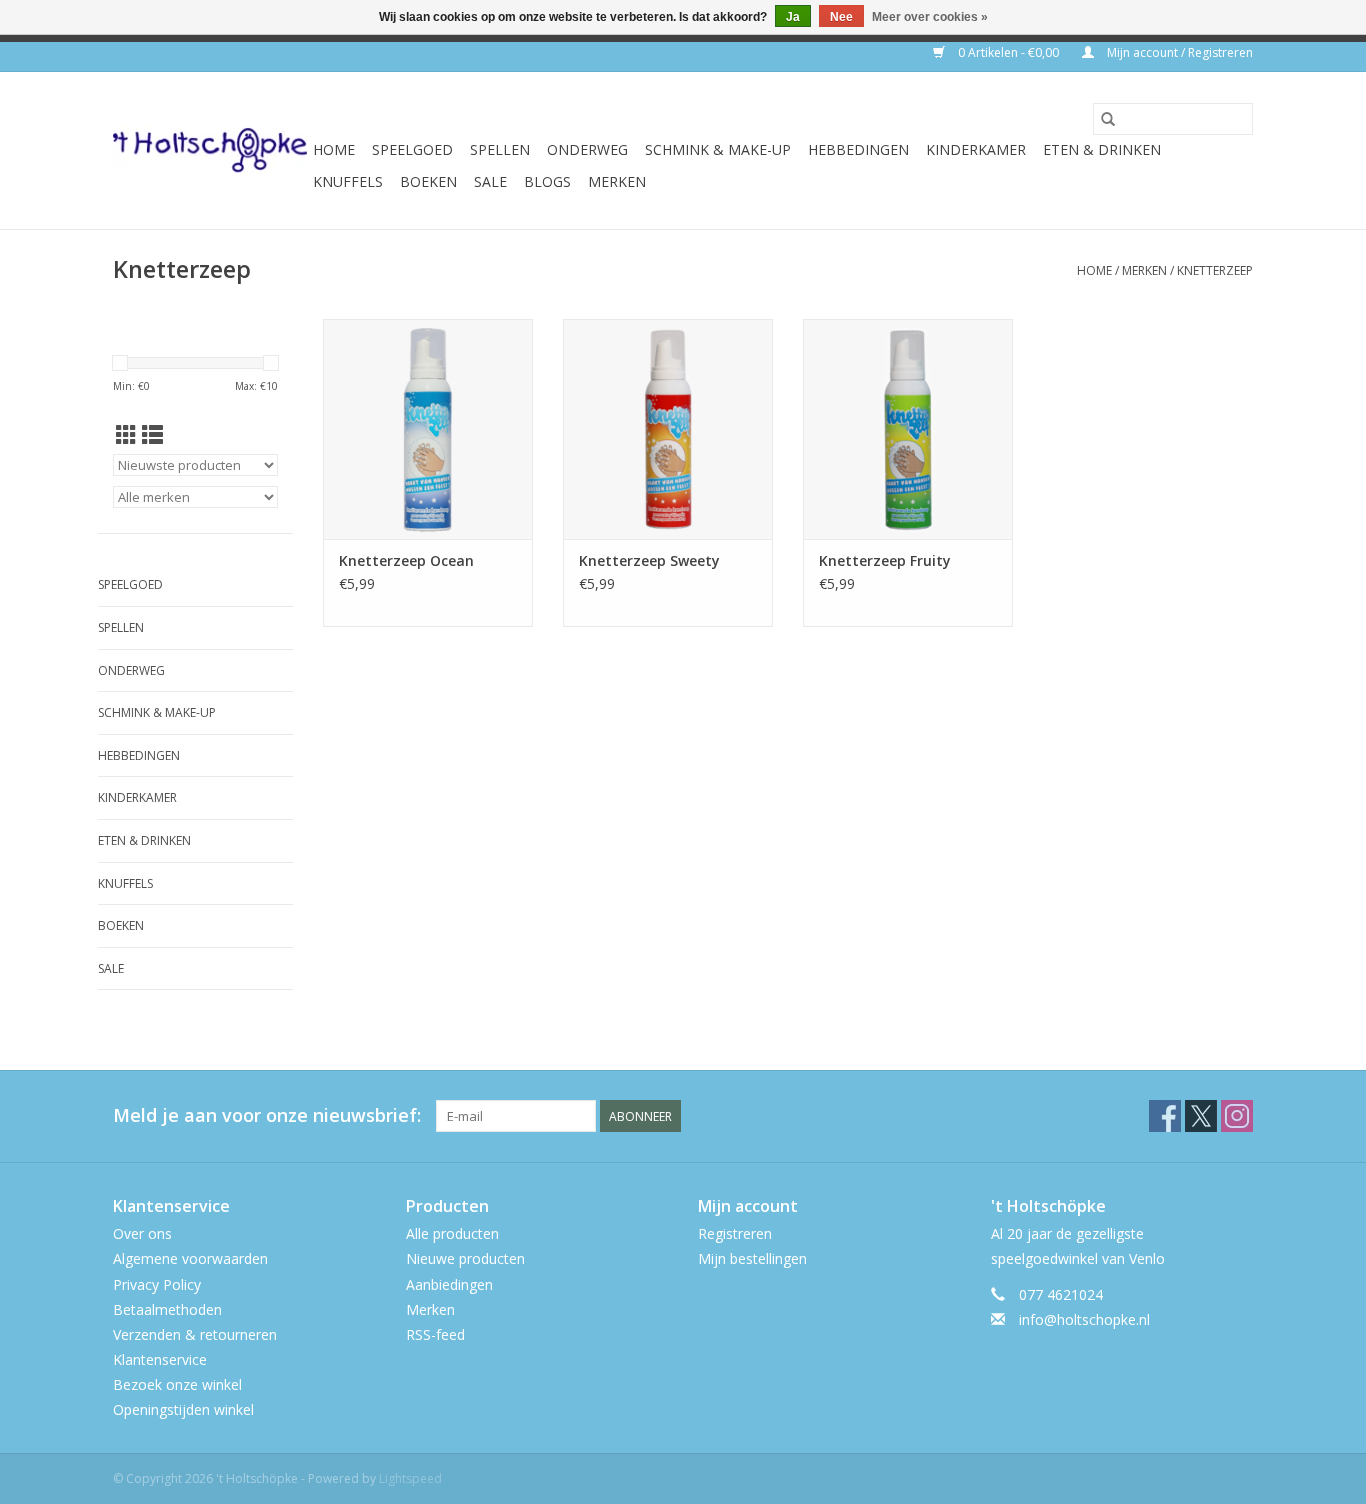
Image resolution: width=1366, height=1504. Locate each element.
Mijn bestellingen (752, 1258)
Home (334, 149)
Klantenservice (160, 1359)
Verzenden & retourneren (195, 1334)
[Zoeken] (1108, 119)
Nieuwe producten (465, 1258)
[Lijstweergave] (152, 435)
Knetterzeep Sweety (649, 560)
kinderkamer (976, 149)
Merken (617, 181)
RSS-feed (435, 1334)
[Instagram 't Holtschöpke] (1237, 1116)
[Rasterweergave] (126, 435)
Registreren (735, 1233)
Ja (793, 17)
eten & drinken (1102, 149)
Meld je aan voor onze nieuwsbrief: (267, 1115)
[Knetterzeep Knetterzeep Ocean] (428, 429)
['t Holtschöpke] (210, 150)
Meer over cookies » (930, 17)
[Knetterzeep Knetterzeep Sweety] (668, 429)
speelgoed (412, 149)
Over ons (142, 1233)
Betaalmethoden (167, 1309)
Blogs (547, 181)
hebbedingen (858, 149)
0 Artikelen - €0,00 (1008, 52)
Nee (841, 17)
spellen (500, 149)
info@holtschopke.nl (1084, 1319)
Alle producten (452, 1233)
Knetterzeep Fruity (885, 560)
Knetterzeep (1215, 270)
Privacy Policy (157, 1284)
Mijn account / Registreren (1178, 52)
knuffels (348, 181)
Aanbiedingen (449, 1284)
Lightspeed (410, 1478)
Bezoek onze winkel (177, 1384)
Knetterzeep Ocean (406, 560)
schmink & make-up (718, 149)
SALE (490, 181)
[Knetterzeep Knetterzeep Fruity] (908, 429)
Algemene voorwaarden (190, 1258)
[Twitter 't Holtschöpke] (1201, 1116)
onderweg (587, 149)
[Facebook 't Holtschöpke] (1165, 1116)
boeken (428, 181)
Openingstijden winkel (183, 1409)
